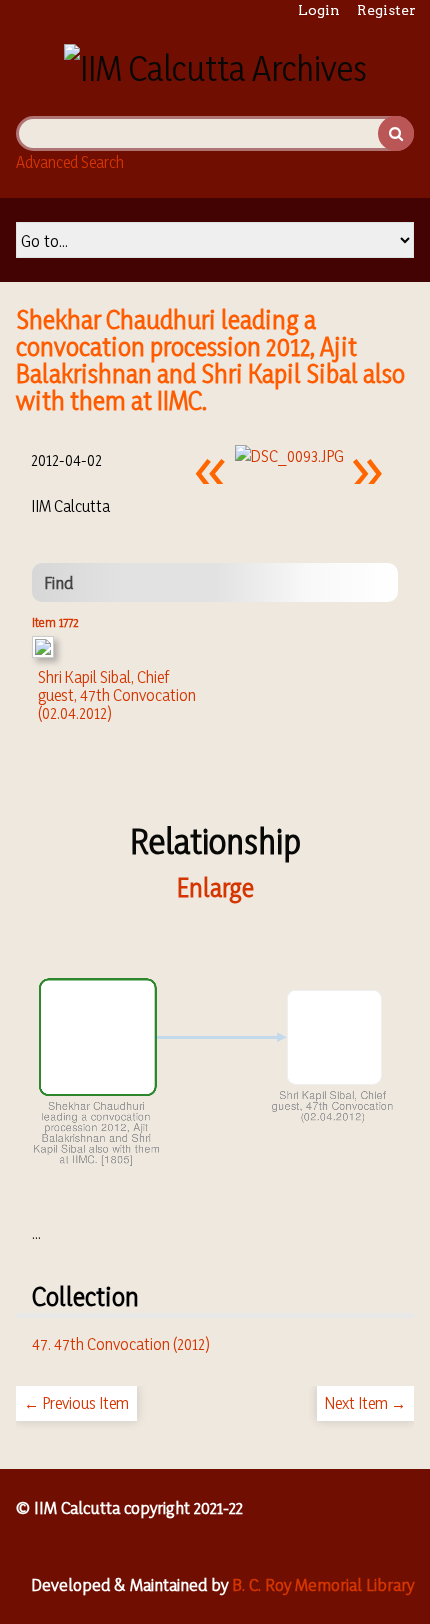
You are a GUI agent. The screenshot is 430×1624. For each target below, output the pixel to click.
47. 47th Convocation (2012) (121, 1344)
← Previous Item (76, 1403)
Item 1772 (55, 622)
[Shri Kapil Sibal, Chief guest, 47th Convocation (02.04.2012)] (43, 652)
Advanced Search (70, 162)
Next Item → (365, 1403)
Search (396, 133)
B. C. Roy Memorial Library (323, 1584)
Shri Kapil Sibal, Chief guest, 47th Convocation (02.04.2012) (117, 695)
